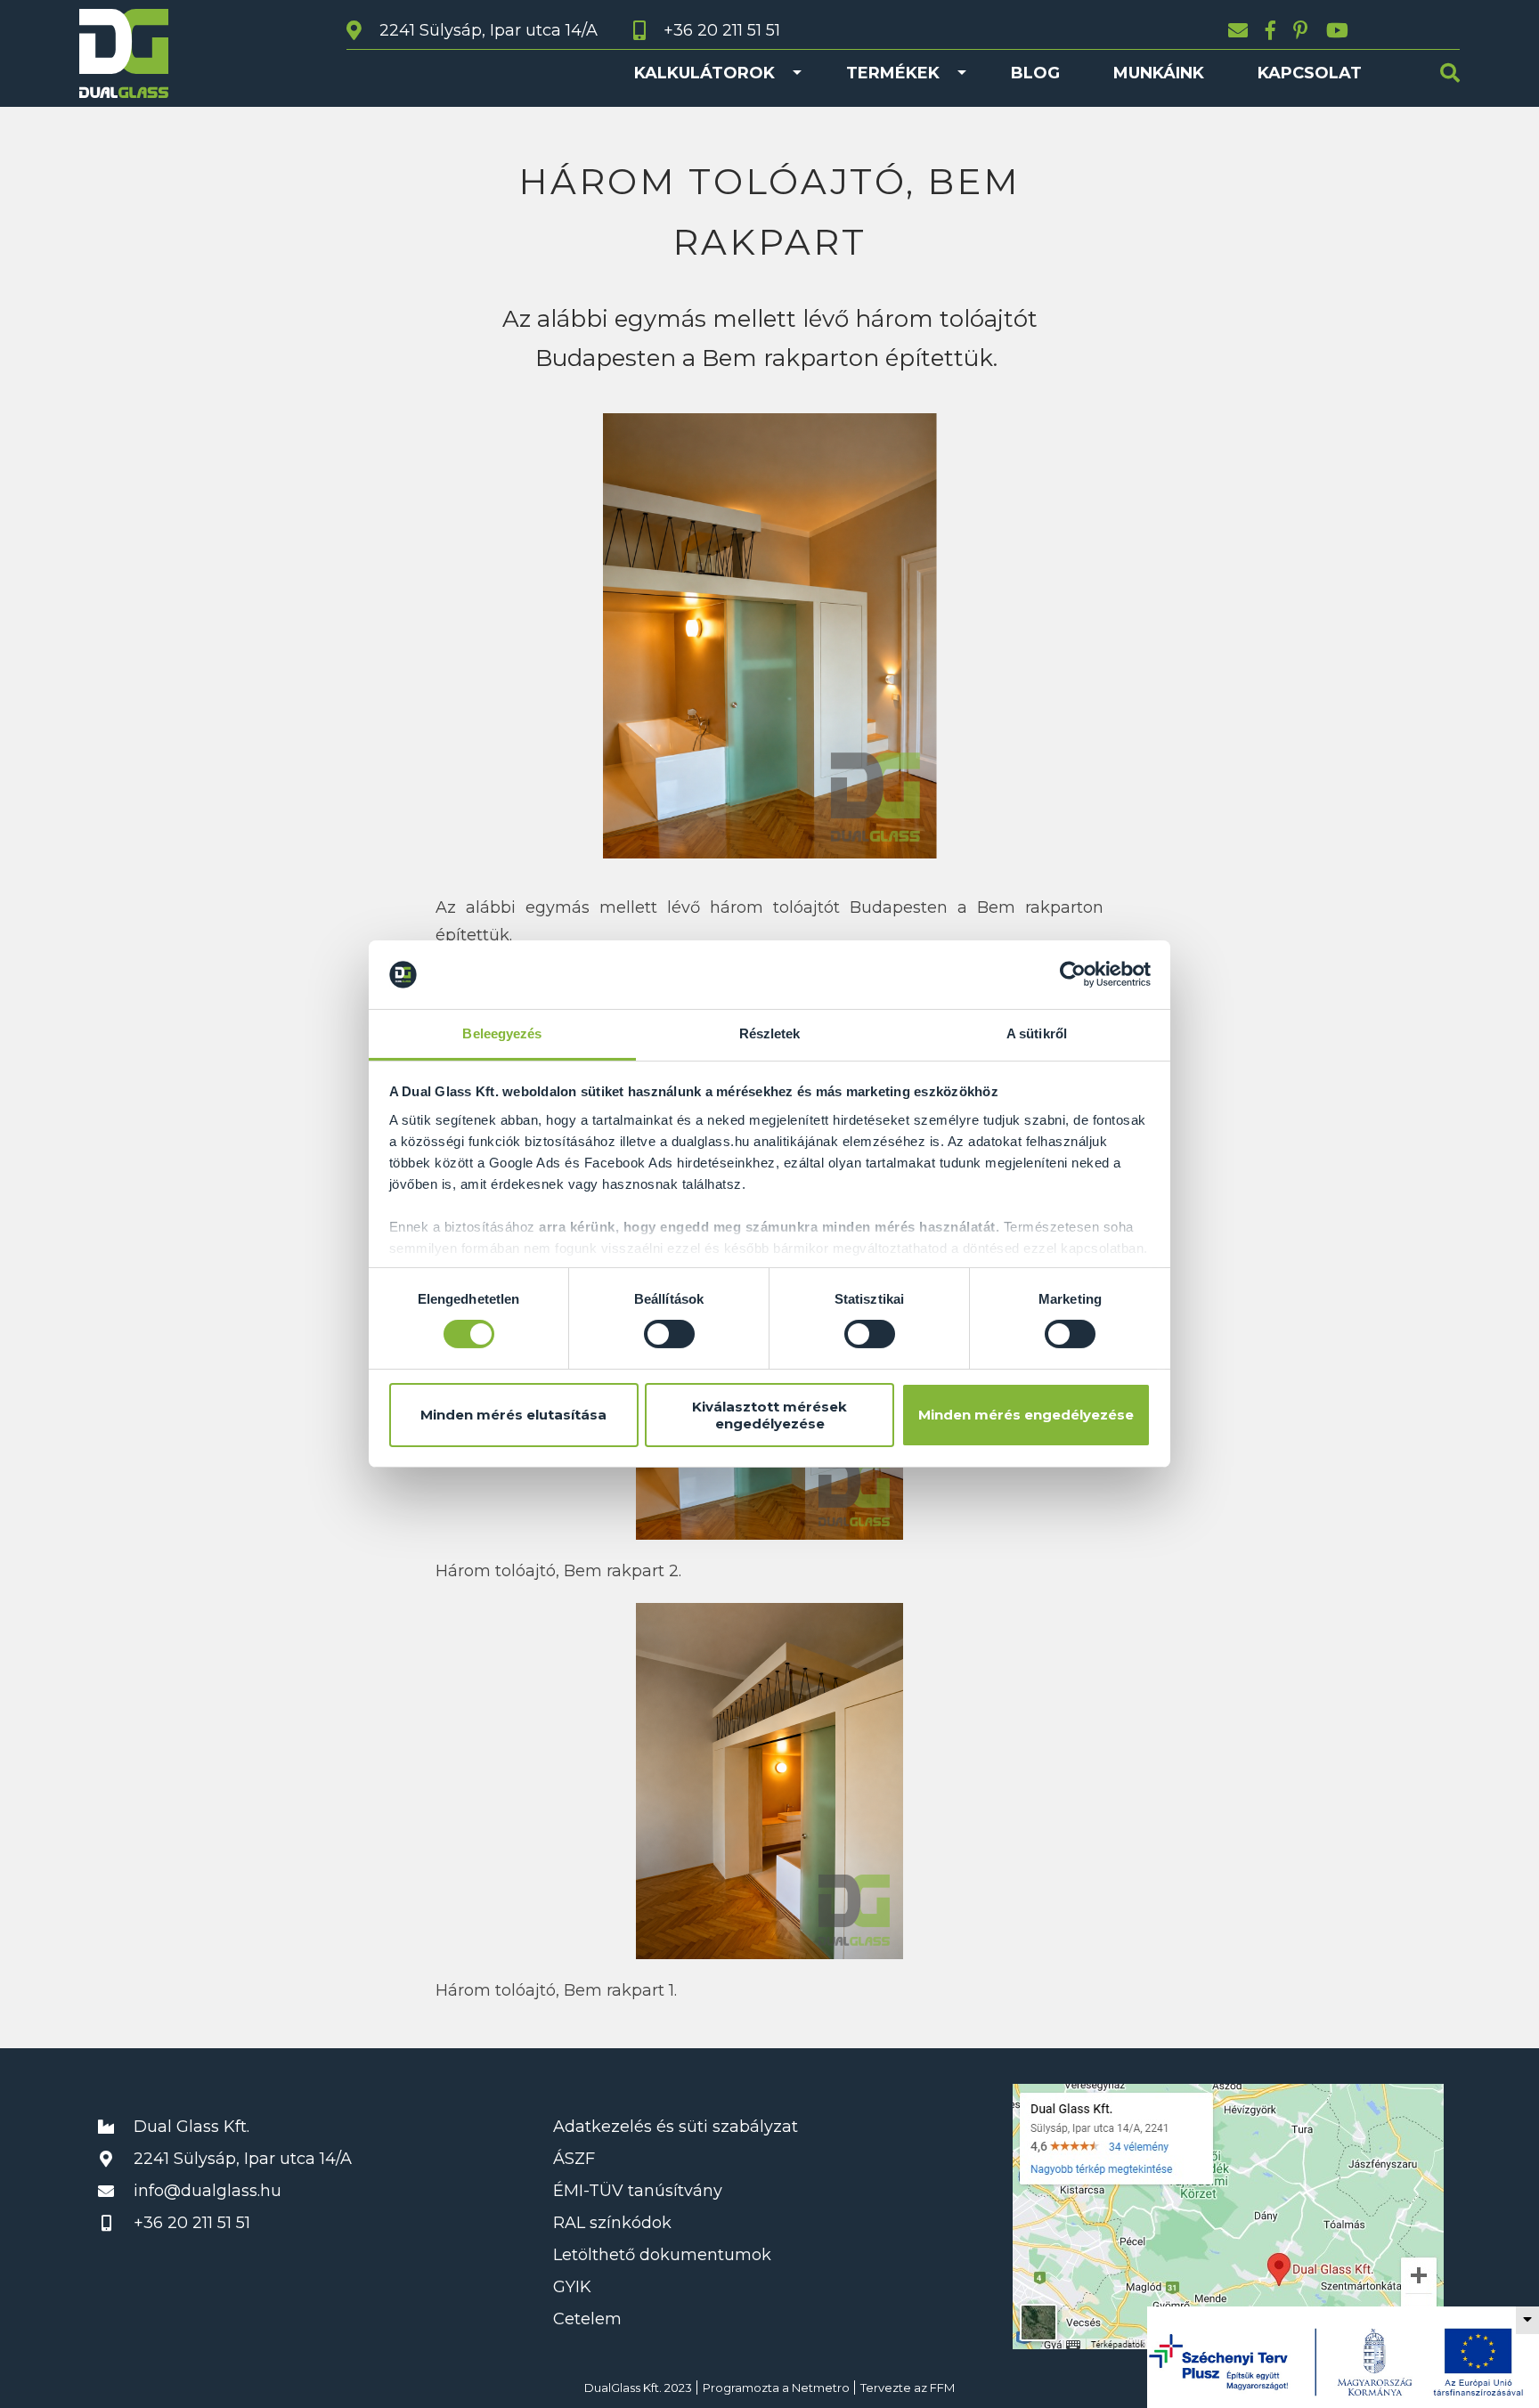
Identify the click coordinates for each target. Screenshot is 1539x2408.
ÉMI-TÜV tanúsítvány (638, 2191)
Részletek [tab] (770, 1033)
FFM (942, 2388)
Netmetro (821, 2388)
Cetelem (587, 2319)
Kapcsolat (1310, 73)
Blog (1035, 73)
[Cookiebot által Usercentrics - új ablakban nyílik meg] (1073, 974)
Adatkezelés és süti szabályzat (676, 2127)
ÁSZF (574, 2159)
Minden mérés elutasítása (513, 1415)
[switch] (669, 1334)
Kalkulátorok (704, 73)
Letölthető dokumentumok (662, 2255)
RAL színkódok (612, 2223)
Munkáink (1159, 73)
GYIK (572, 2287)
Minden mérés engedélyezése (1026, 1415)
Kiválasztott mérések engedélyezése (769, 1415)
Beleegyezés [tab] (502, 1033)
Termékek (893, 73)
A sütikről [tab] (1037, 1033)
